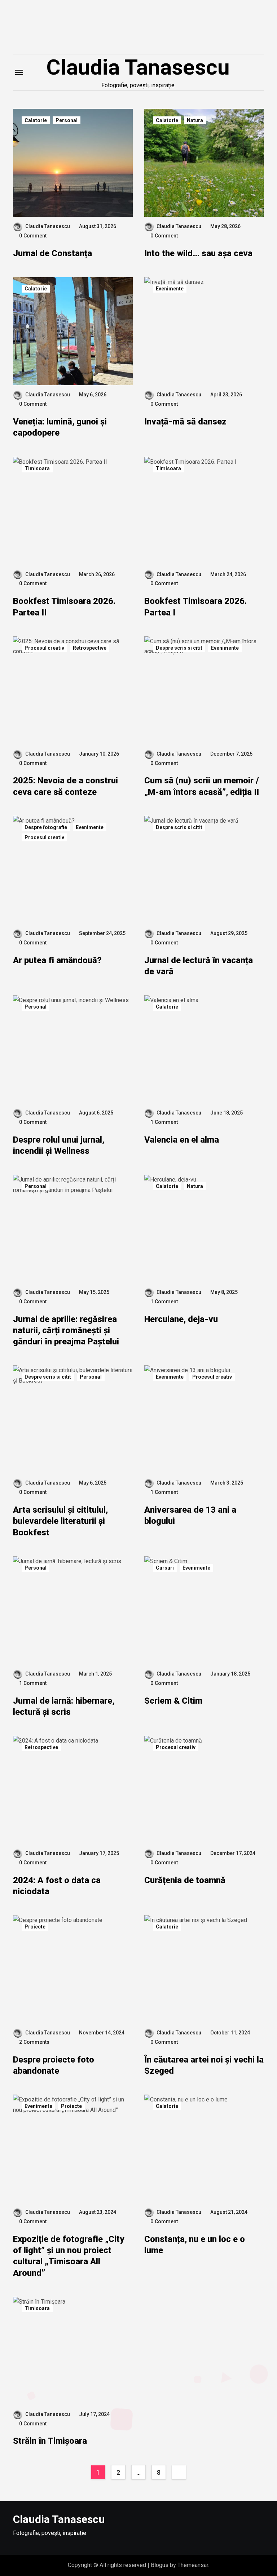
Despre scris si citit (179, 648)
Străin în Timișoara (50, 2441)
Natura (195, 120)
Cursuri (165, 1568)
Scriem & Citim (173, 1701)
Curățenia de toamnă (185, 1880)
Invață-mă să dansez (185, 422)
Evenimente (170, 289)
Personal (67, 120)
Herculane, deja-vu (181, 1319)
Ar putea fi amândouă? (57, 960)
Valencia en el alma (182, 1140)
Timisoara (37, 468)
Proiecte (35, 1927)
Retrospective (90, 648)
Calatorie (36, 120)
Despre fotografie (46, 827)
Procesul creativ (44, 648)
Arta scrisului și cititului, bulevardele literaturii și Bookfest (60, 1521)
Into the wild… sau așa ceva (198, 253)
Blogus (160, 2565)
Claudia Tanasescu (138, 67)
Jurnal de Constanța (52, 253)
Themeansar (193, 2565)
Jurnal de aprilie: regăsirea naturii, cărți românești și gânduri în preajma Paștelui (66, 1330)
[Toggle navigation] (19, 72)
